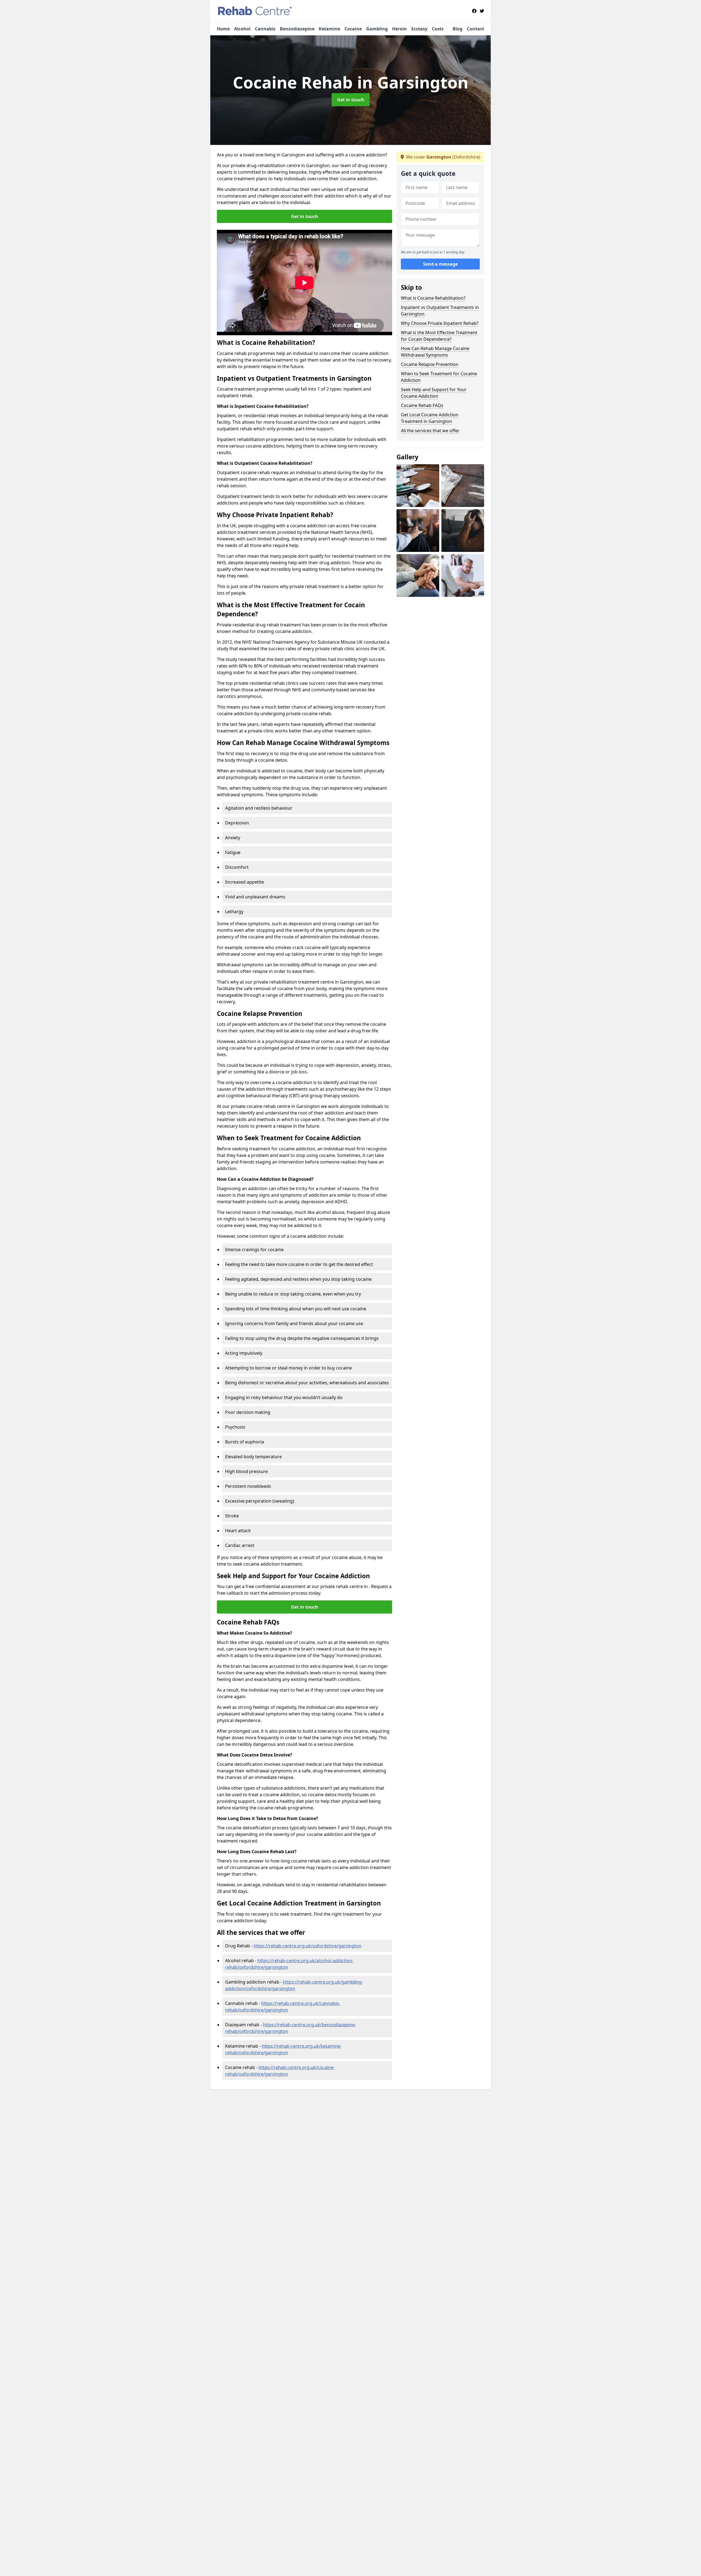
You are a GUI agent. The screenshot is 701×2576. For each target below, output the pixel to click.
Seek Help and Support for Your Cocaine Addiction (434, 393)
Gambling (377, 29)
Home (223, 29)
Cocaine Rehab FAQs (422, 405)
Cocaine (353, 29)
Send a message (440, 264)
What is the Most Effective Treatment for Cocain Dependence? (439, 336)
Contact (476, 29)
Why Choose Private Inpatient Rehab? (440, 323)
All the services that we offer (430, 431)
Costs (438, 29)
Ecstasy (419, 29)
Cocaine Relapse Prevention (430, 364)
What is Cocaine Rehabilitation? (433, 298)
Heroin (400, 29)
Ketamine (329, 29)
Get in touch (351, 100)
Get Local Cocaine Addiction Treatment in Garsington (430, 418)
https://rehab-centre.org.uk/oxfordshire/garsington (308, 1946)
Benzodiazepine (297, 29)
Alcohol (242, 29)
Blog (458, 29)
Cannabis (265, 29)
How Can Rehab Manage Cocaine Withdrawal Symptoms (435, 352)
